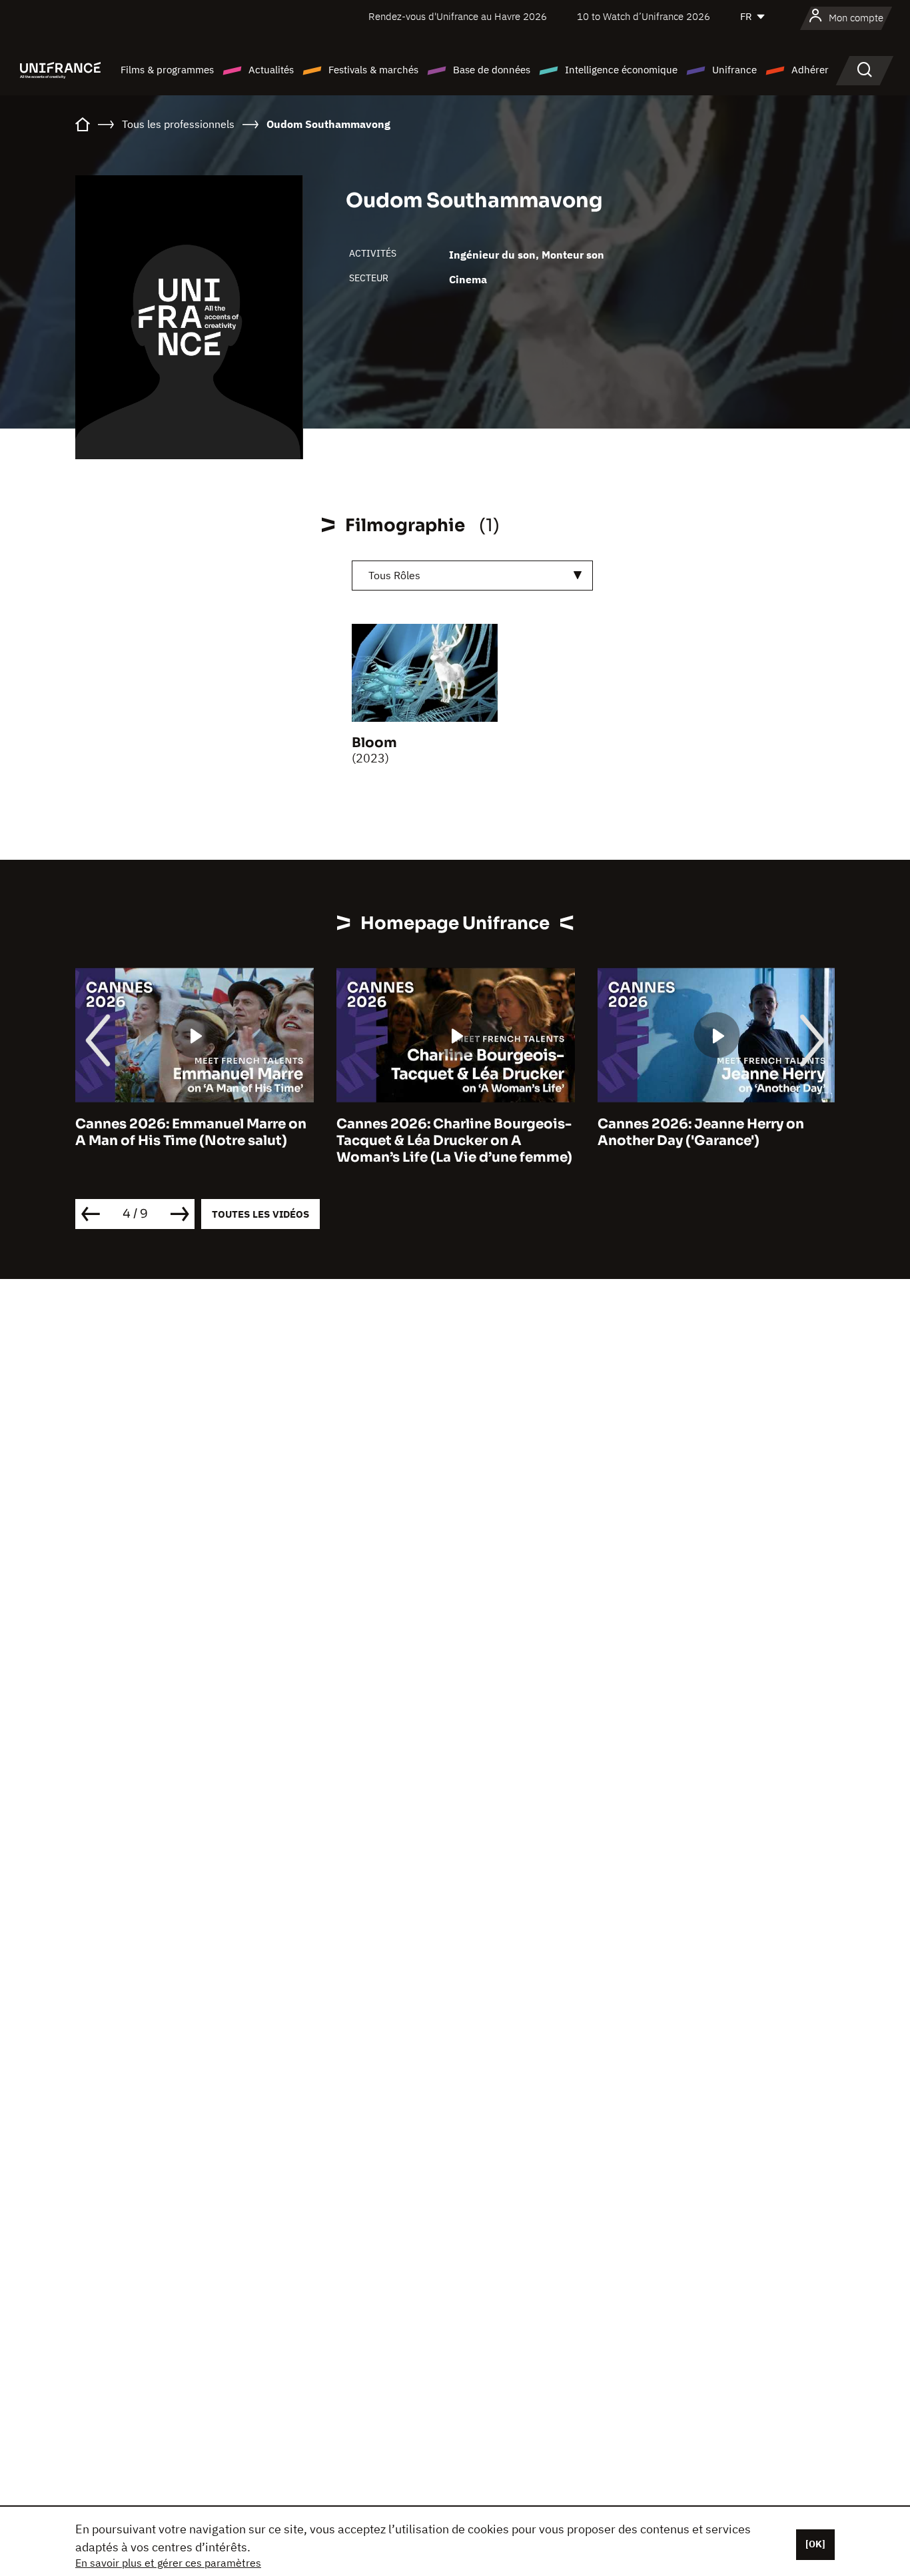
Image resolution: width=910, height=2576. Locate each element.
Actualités (271, 70)
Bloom (374, 743)
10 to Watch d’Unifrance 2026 (644, 16)
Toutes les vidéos (260, 1214)
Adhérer (810, 70)
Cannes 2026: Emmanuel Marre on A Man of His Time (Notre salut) (191, 1132)
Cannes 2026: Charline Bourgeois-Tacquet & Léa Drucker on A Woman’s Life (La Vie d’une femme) (454, 1141)
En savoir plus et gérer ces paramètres (168, 2563)
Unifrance (734, 70)
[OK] (815, 2544)
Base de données (492, 70)
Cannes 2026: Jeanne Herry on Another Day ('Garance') (701, 1132)
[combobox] (472, 576)
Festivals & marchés (373, 70)
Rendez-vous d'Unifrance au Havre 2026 (458, 16)
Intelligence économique (621, 70)
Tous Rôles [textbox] (394, 575)
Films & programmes (167, 70)
